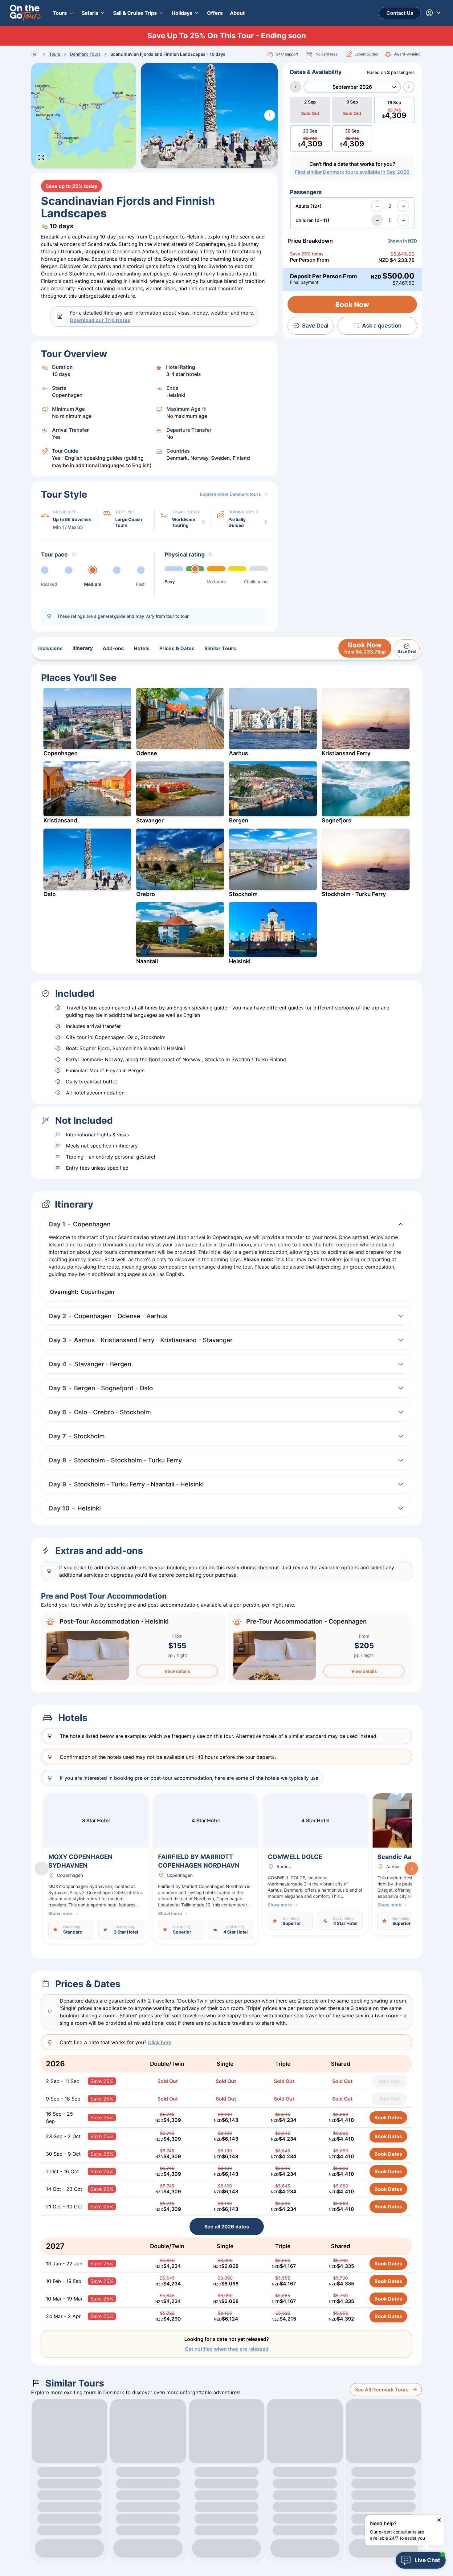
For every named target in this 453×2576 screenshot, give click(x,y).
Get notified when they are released (227, 2349)
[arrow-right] (409, 87)
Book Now (352, 304)
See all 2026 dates (227, 2227)
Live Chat (427, 2560)
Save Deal (315, 326)
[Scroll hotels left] (42, 1869)
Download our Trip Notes (100, 320)
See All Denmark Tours (382, 2390)
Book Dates (388, 2117)
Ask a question (382, 326)
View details (177, 1671)
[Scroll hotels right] (411, 1869)
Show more (60, 1913)
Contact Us (400, 13)
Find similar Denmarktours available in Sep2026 (352, 172)
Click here (160, 2042)
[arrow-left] (296, 87)
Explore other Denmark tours (231, 494)
